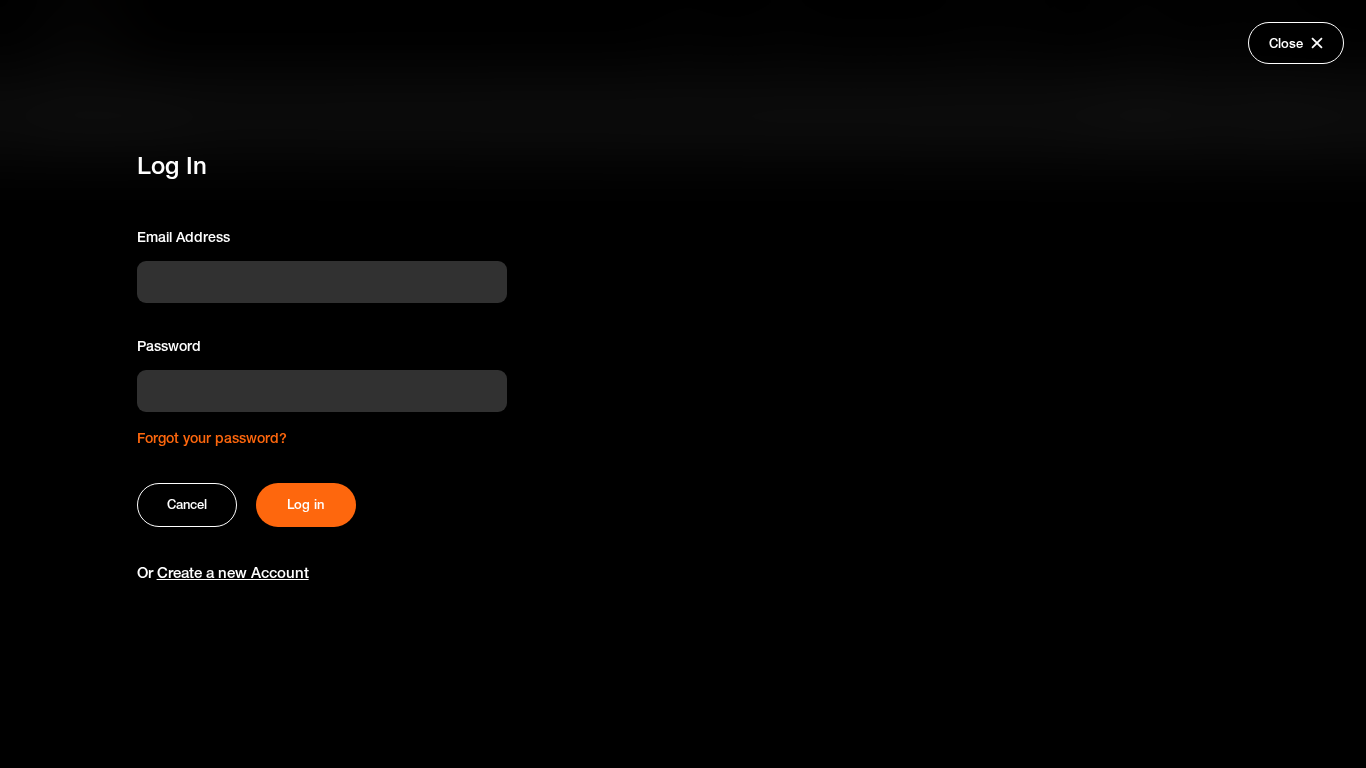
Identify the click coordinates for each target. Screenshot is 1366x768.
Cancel (187, 504)
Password (169, 346)
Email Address (183, 237)
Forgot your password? (212, 438)
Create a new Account (233, 572)
